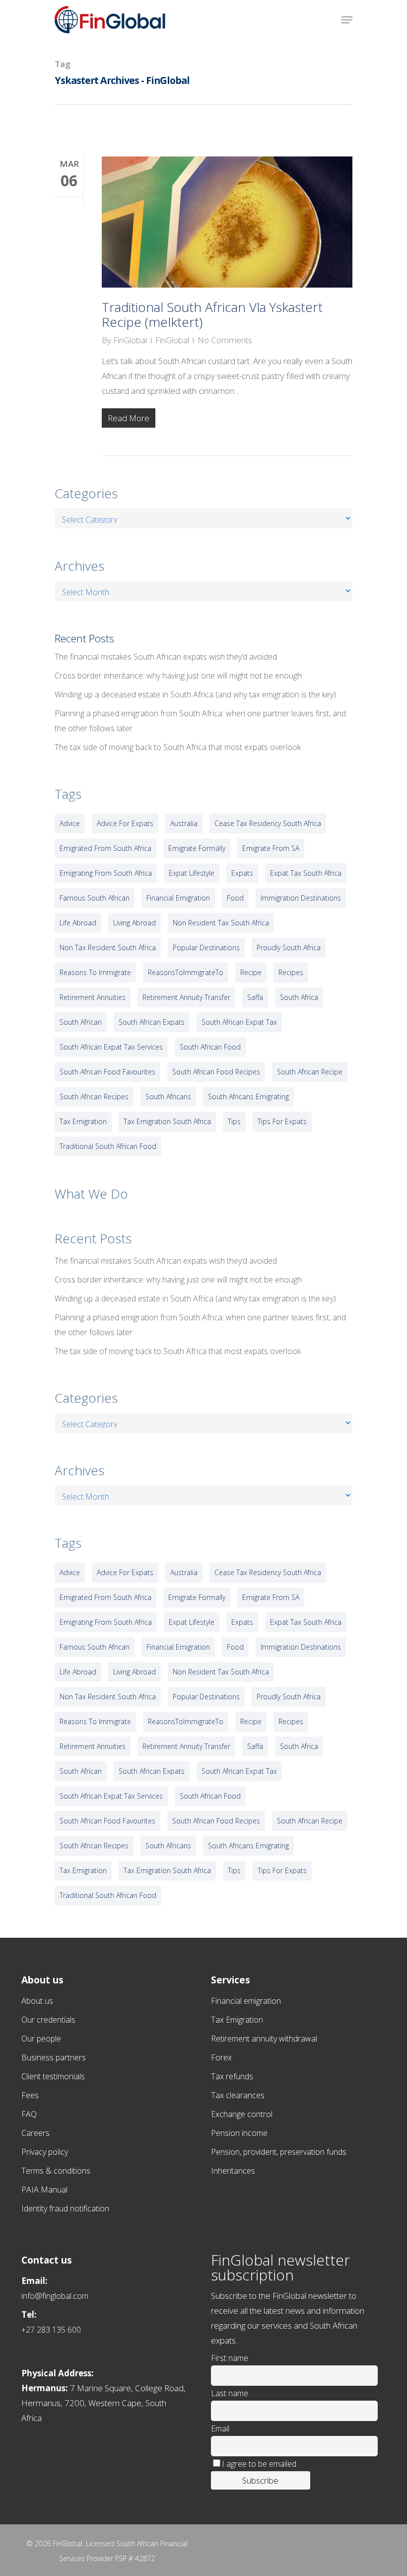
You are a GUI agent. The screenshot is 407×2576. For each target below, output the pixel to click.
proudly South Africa (289, 947)
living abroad (135, 923)
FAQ (29, 2114)
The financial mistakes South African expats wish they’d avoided (166, 657)
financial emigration (178, 898)
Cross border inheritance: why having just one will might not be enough (178, 676)
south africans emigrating (248, 1097)
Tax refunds (232, 2076)
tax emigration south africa (167, 1121)
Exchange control (242, 2114)
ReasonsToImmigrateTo (186, 972)
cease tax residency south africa (268, 823)
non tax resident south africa (108, 947)
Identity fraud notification (65, 2208)
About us (37, 2001)
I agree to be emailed (259, 2464)
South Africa (299, 997)
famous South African (95, 898)
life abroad (78, 923)
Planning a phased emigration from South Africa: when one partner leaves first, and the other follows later (200, 721)
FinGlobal (130, 340)
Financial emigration (246, 2001)
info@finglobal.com (55, 2296)
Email (220, 2428)
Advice (70, 823)
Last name (230, 2393)
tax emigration (83, 1121)
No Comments (225, 340)
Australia (184, 823)
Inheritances (233, 2171)
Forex (221, 2057)
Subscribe (260, 2480)
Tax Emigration (237, 2020)
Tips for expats (282, 1121)
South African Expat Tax (239, 1022)
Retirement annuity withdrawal (264, 2039)
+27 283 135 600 (51, 2330)
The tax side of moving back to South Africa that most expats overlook (178, 747)
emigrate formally (197, 848)
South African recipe (310, 1072)
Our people (41, 2039)
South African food (210, 1047)
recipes (291, 972)
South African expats (152, 1022)
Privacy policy (45, 2152)
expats (242, 873)
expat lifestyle (192, 873)
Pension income (239, 2133)
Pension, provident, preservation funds (279, 2152)
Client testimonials (53, 2076)
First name (230, 2358)
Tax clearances (238, 2095)
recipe (251, 972)
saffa (255, 997)
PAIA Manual (44, 2190)
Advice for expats (125, 823)
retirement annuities (93, 997)
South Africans (168, 1097)
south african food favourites (107, 1072)
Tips (234, 1121)
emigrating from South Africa (106, 873)
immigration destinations (301, 898)
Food (235, 898)
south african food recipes (216, 1072)
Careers (35, 2133)
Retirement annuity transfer (186, 997)
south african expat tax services (111, 1047)
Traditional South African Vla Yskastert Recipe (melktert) (212, 314)
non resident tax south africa (221, 923)
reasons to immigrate (95, 972)
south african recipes (94, 1097)
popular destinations (206, 947)
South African (81, 1022)
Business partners (54, 2057)
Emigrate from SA (271, 848)
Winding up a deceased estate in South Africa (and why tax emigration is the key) (195, 694)
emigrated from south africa (105, 848)
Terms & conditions (56, 2171)
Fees (30, 2095)
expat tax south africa (306, 873)
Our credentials (48, 2020)
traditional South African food (108, 1146)
